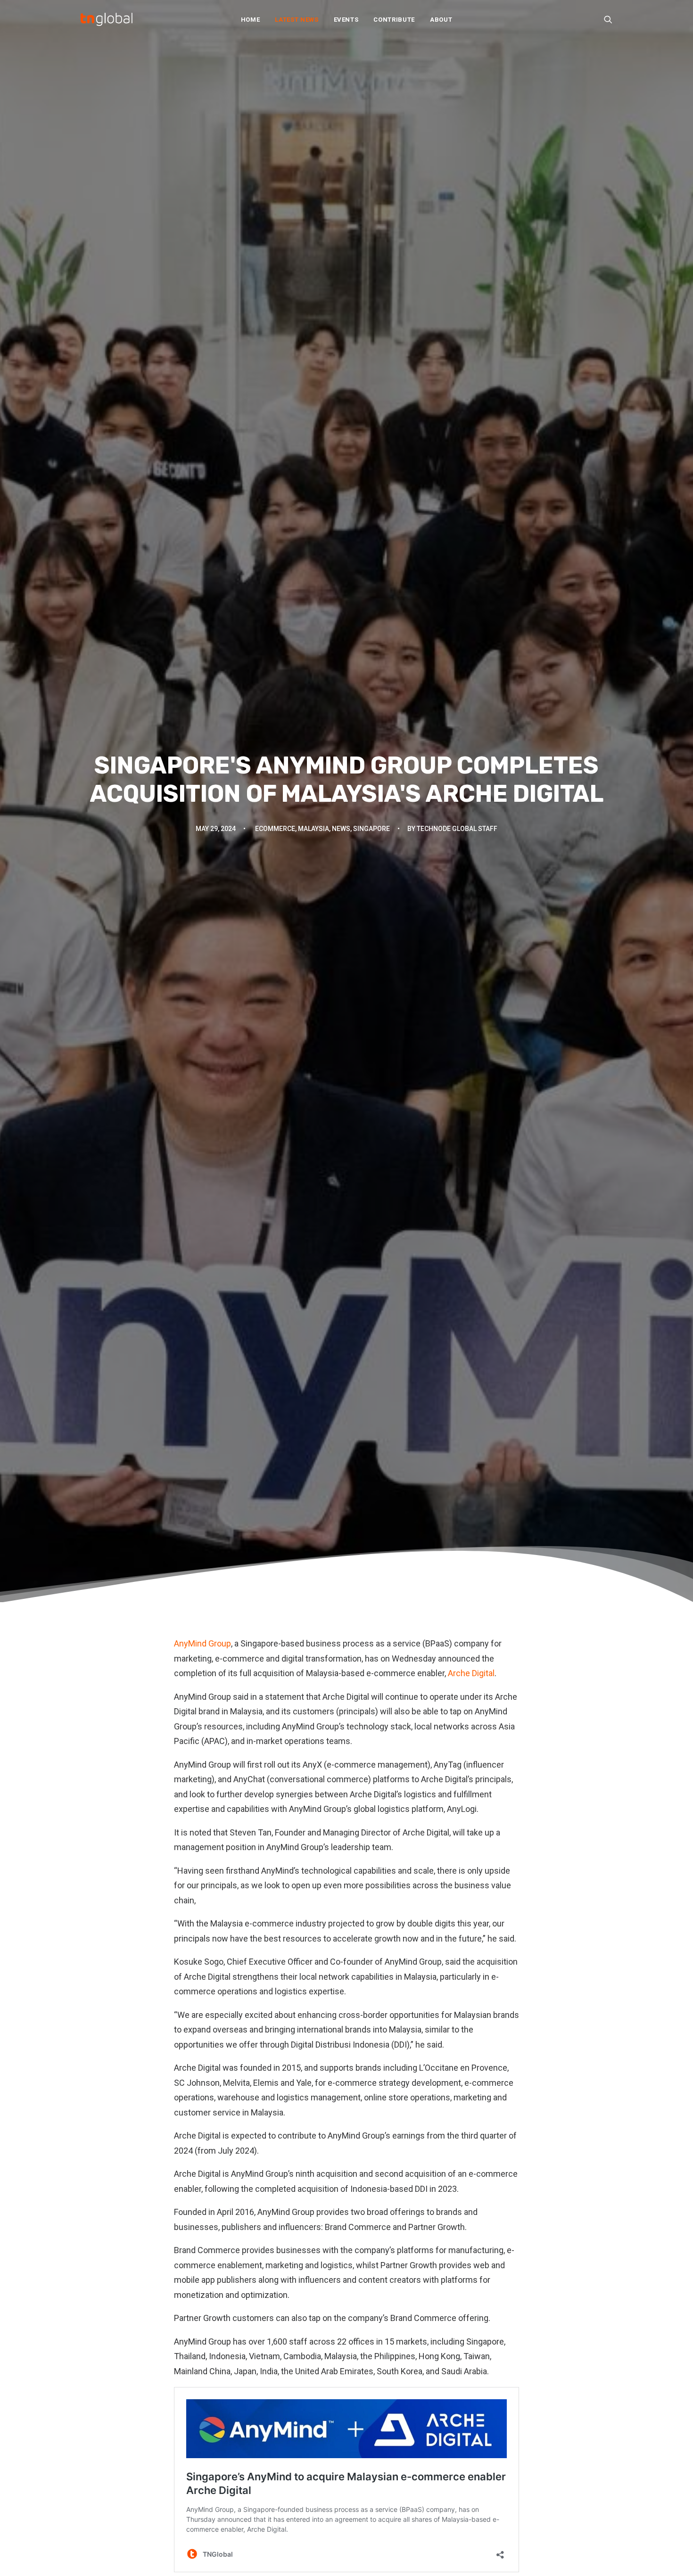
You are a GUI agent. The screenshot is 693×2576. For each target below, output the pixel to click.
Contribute (394, 20)
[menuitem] (251, 19)
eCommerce (275, 829)
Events (346, 20)
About (441, 20)
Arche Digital (471, 1673)
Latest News (297, 20)
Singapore (371, 829)
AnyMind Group (202, 1643)
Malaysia (313, 829)
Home (251, 20)
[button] (608, 19)
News (341, 829)
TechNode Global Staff (457, 829)
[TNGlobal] (107, 19)
